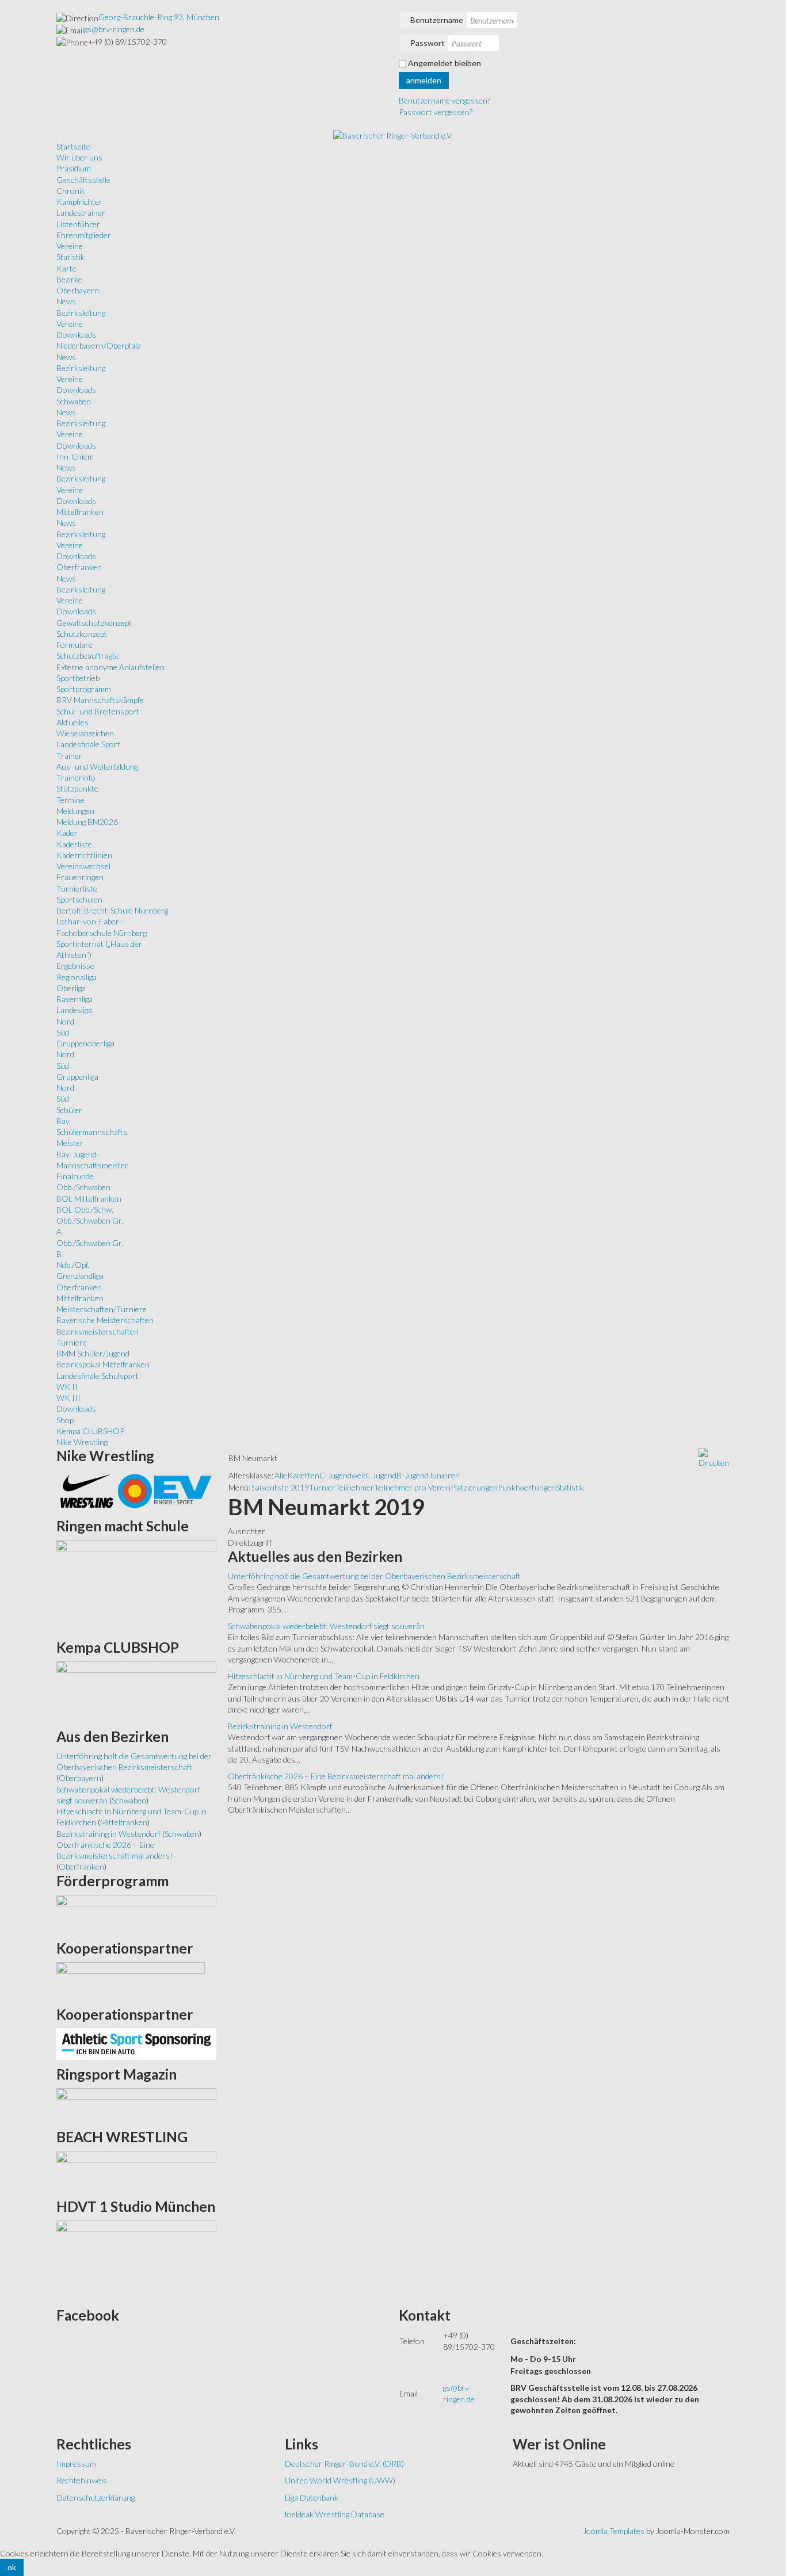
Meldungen (75, 811)
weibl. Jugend (374, 1475)
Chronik (71, 191)
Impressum (76, 2464)
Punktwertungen (527, 1487)
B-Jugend (413, 1475)
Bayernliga (75, 999)
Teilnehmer (355, 1487)
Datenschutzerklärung (96, 2497)
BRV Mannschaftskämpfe (100, 700)
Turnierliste (77, 888)
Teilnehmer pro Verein (412, 1487)
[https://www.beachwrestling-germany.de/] (136, 2171)
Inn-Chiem (75, 456)
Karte (66, 268)
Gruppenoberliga (85, 1043)
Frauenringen (80, 877)
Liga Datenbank (312, 2497)
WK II (67, 1387)
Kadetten (303, 1475)
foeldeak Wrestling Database (335, 2514)
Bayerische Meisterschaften (105, 1320)
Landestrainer (81, 213)
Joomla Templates (614, 2531)
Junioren (444, 1475)
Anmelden (424, 80)
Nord (65, 1021)
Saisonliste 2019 (280, 1487)
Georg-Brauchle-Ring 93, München (159, 17)
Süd (63, 1032)
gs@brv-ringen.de (114, 29)
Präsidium (74, 168)
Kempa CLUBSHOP (90, 1431)
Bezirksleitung (81, 313)
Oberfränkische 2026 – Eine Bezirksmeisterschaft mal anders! (336, 1776)
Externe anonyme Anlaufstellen (110, 667)
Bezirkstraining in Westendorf (280, 1726)
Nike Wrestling (82, 1442)
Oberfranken (79, 567)
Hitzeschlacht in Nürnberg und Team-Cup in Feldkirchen (324, 1676)
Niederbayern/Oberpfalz (98, 345)
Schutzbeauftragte (88, 656)
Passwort (428, 43)
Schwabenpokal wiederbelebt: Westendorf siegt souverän (326, 1626)
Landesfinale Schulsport (98, 1376)
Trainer (69, 756)
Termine (70, 800)
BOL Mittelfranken (89, 1199)
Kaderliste (74, 844)
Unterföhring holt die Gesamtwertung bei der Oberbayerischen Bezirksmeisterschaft (374, 1576)
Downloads (76, 335)
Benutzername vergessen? (444, 100)
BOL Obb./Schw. (85, 1209)
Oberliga (71, 988)
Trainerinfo (76, 777)
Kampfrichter (79, 202)
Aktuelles (73, 722)
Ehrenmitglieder (84, 235)
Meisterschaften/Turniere (102, 1309)
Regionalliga (77, 977)
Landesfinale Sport (88, 744)
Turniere (72, 1342)
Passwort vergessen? (436, 112)
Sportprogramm (84, 689)
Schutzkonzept (82, 634)
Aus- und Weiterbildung (97, 767)
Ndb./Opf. (73, 1265)
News (66, 301)
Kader (67, 833)
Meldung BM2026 (87, 822)
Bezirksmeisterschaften (98, 1331)
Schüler (69, 1110)
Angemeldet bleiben (444, 63)
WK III (68, 1398)
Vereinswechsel (83, 866)
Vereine (70, 246)
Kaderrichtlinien (84, 855)
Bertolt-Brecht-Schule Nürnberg (112, 910)
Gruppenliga (77, 1077)
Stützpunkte (77, 788)
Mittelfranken (80, 512)
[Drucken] (714, 1457)
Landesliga (74, 1010)
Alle (281, 1475)
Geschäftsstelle (83, 180)
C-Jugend (335, 1475)
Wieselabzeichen (85, 733)
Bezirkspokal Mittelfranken (103, 1364)
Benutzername (437, 20)
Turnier (322, 1487)
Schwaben (74, 401)
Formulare (75, 645)
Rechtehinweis (82, 2480)
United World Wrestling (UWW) (340, 2480)
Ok (12, 2567)
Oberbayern (78, 290)
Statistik (70, 257)
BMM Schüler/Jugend (93, 1353)
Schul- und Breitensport (98, 711)
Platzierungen (474, 1487)
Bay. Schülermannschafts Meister (92, 1132)
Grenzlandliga (80, 1276)
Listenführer (78, 224)
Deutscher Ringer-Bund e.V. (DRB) (344, 2464)
